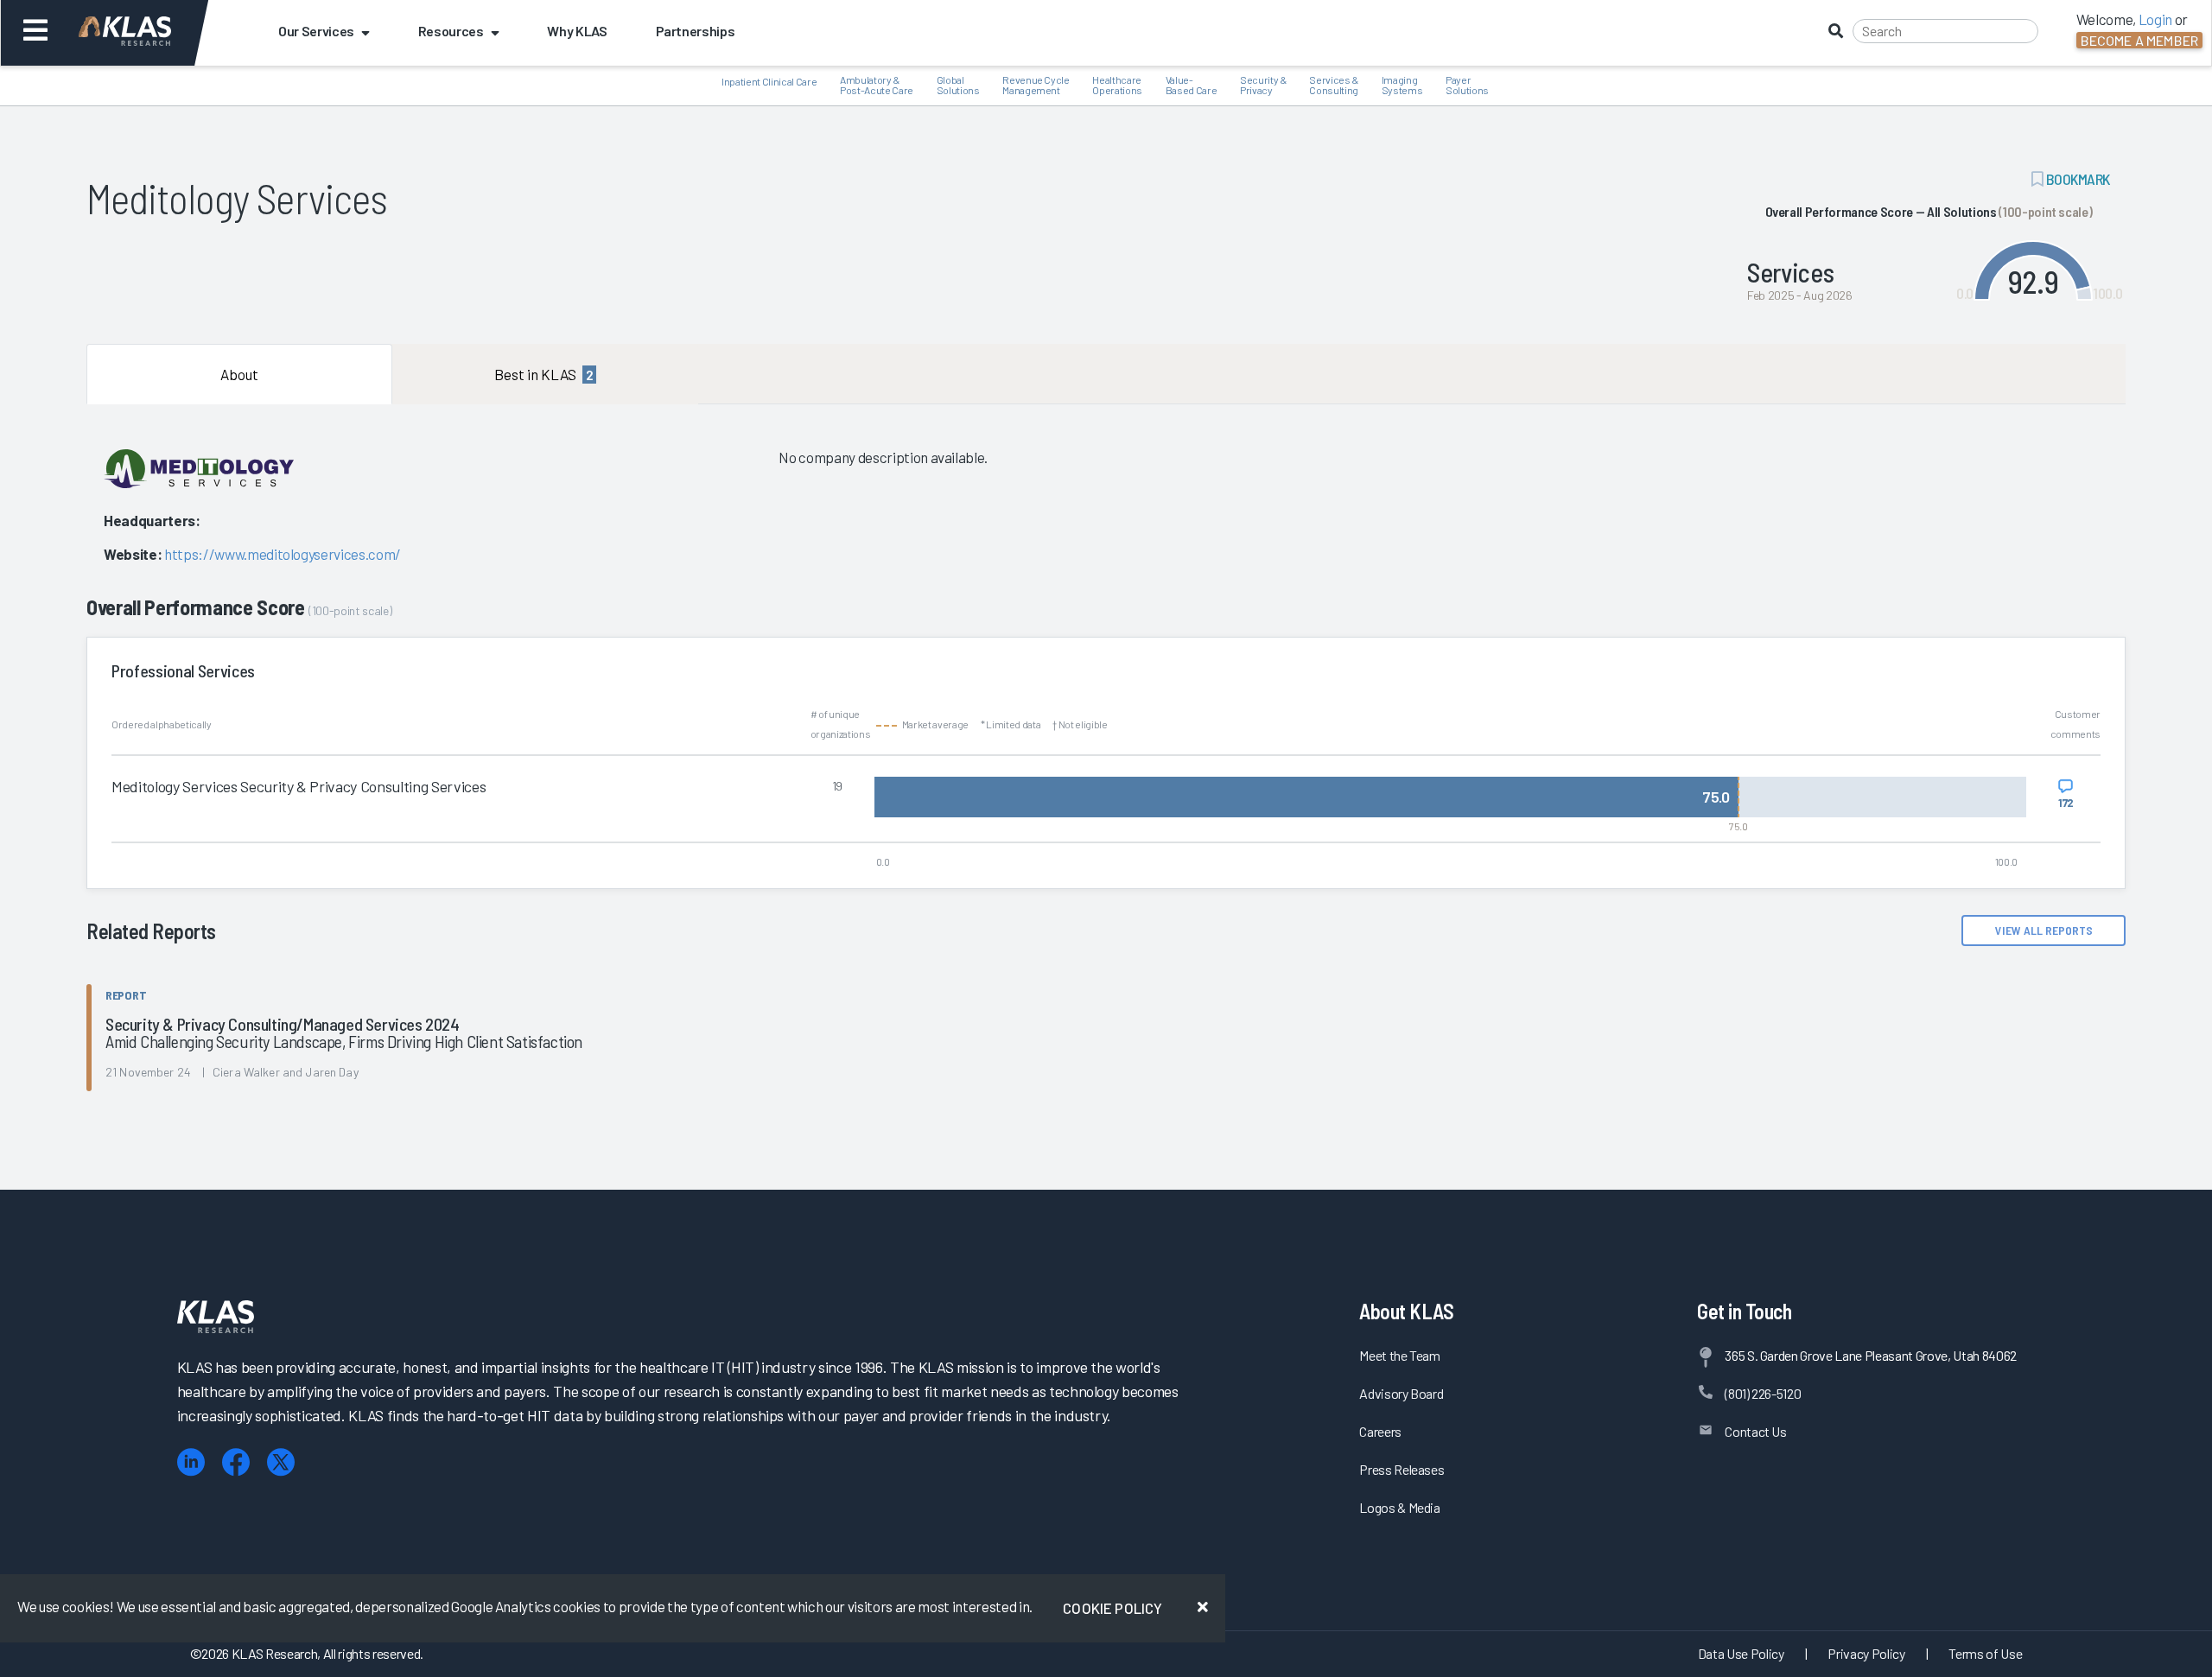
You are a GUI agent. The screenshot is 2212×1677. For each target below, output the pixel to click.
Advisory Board (1401, 1393)
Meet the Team (1400, 1355)
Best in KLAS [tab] (543, 374)
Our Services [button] (316, 31)
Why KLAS (577, 31)
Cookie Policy (1112, 1608)
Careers (1380, 1431)
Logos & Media (1400, 1507)
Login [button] (2155, 19)
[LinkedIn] (191, 1462)
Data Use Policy (1741, 1653)
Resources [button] (451, 31)
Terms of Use (1985, 1653)
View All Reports (2044, 930)
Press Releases (1402, 1469)
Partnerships (696, 31)
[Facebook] (236, 1462)
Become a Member (2139, 40)
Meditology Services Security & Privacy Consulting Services (299, 786)
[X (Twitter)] (281, 1462)
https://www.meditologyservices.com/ (283, 554)
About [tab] (239, 374)
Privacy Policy (1866, 1653)
